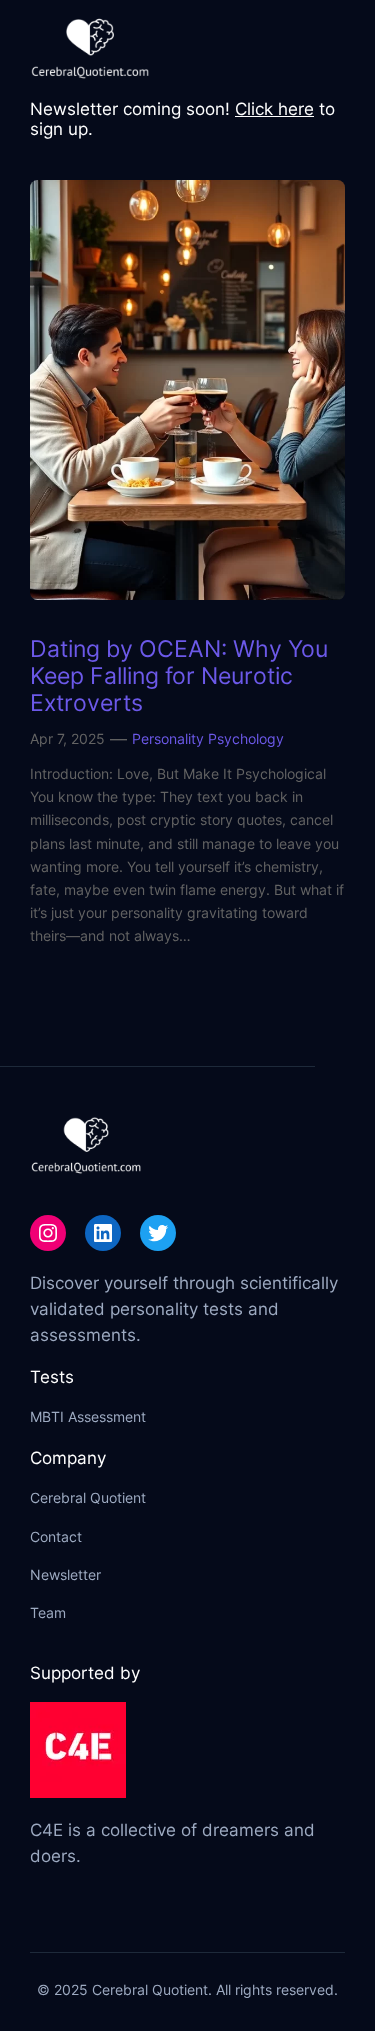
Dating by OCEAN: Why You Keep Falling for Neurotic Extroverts (179, 675)
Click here (274, 109)
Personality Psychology (208, 738)
